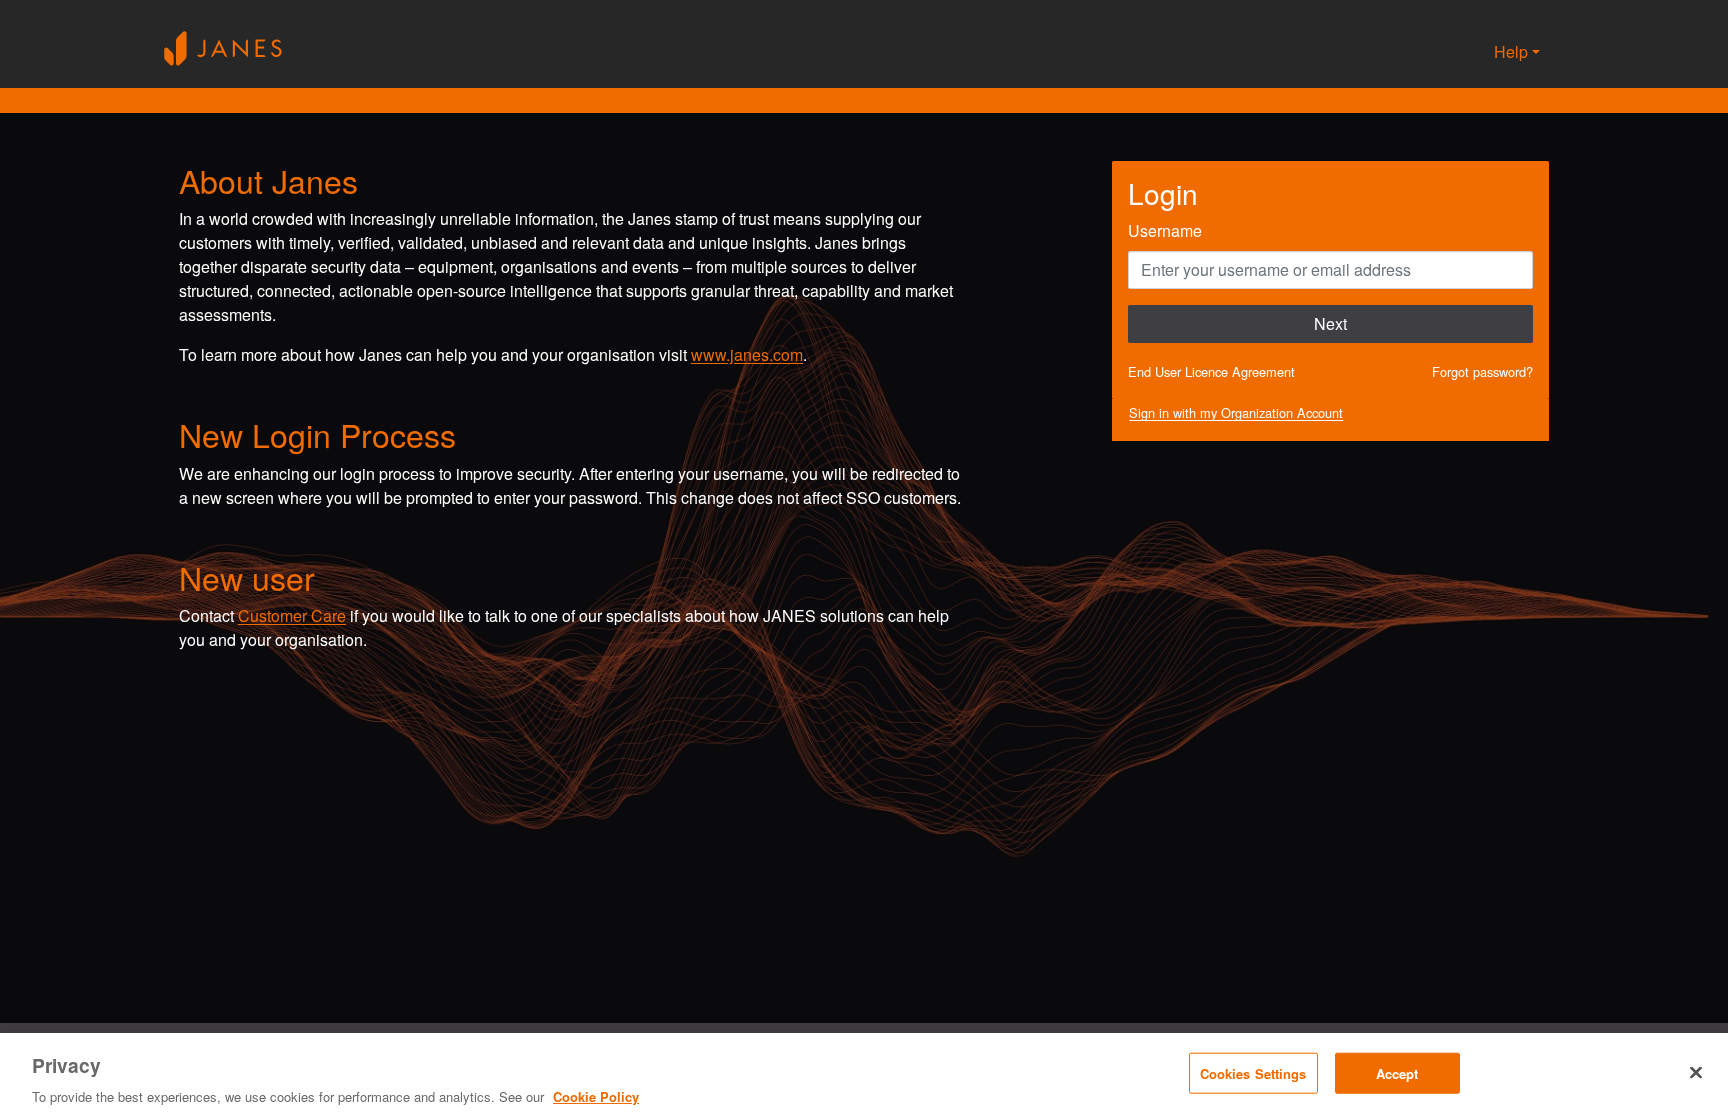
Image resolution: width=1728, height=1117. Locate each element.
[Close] (1696, 1072)
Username (1165, 230)
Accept (1397, 1072)
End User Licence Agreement (1211, 371)
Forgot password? (1482, 371)
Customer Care (292, 615)
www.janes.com (747, 354)
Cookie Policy (596, 1096)
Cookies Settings (1253, 1072)
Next (1330, 323)
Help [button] (1511, 51)
